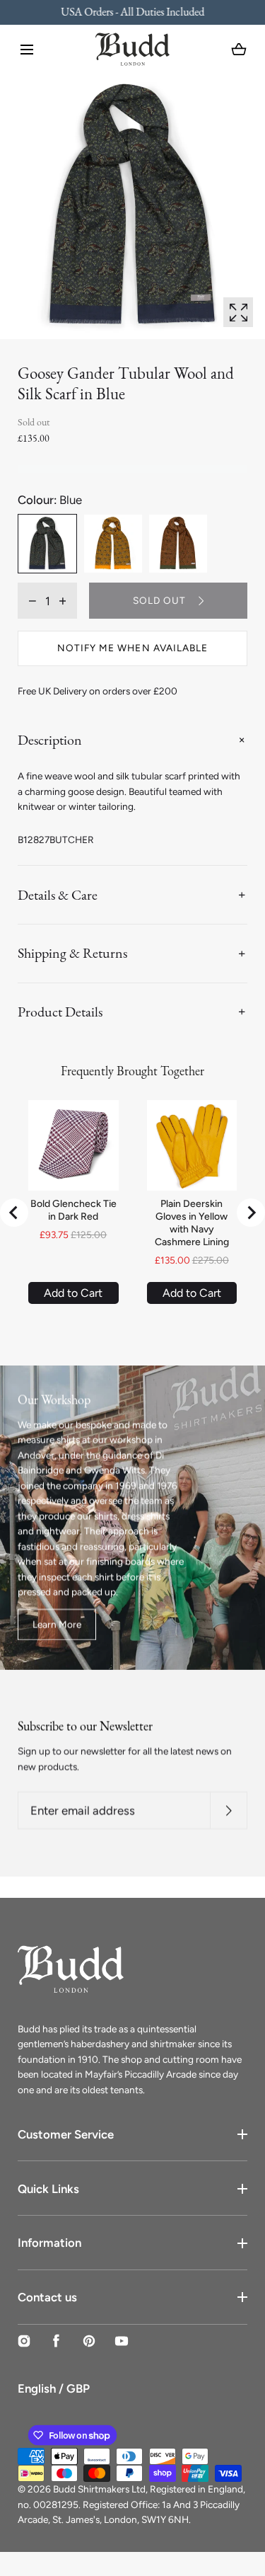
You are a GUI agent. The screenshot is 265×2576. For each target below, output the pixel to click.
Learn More (57, 1625)
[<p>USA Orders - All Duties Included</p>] (132, 12)
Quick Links (48, 2189)
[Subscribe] (229, 1810)
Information (49, 2243)
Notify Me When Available (132, 648)
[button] (27, 50)
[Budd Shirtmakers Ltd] (132, 49)
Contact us (47, 2297)
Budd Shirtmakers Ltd (99, 2489)
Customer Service (66, 2134)
